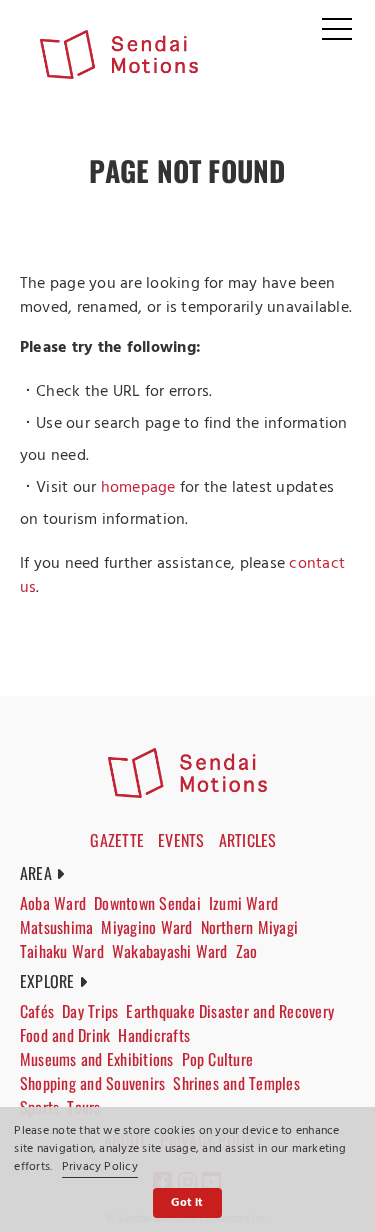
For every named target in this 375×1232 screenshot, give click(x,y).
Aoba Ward (53, 903)
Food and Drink (65, 1035)
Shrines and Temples (236, 1083)
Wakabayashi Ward (170, 951)
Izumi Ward (243, 903)
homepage (138, 488)
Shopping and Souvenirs (92, 1083)
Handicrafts (154, 1035)
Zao (247, 951)
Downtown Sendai (147, 903)
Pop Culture (218, 1059)
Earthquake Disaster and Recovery (230, 1011)
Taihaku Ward (62, 951)
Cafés (37, 1011)
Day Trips (90, 1011)
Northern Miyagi (250, 927)
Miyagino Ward (146, 927)
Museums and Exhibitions (97, 1059)
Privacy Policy (100, 1167)
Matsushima (56, 927)
